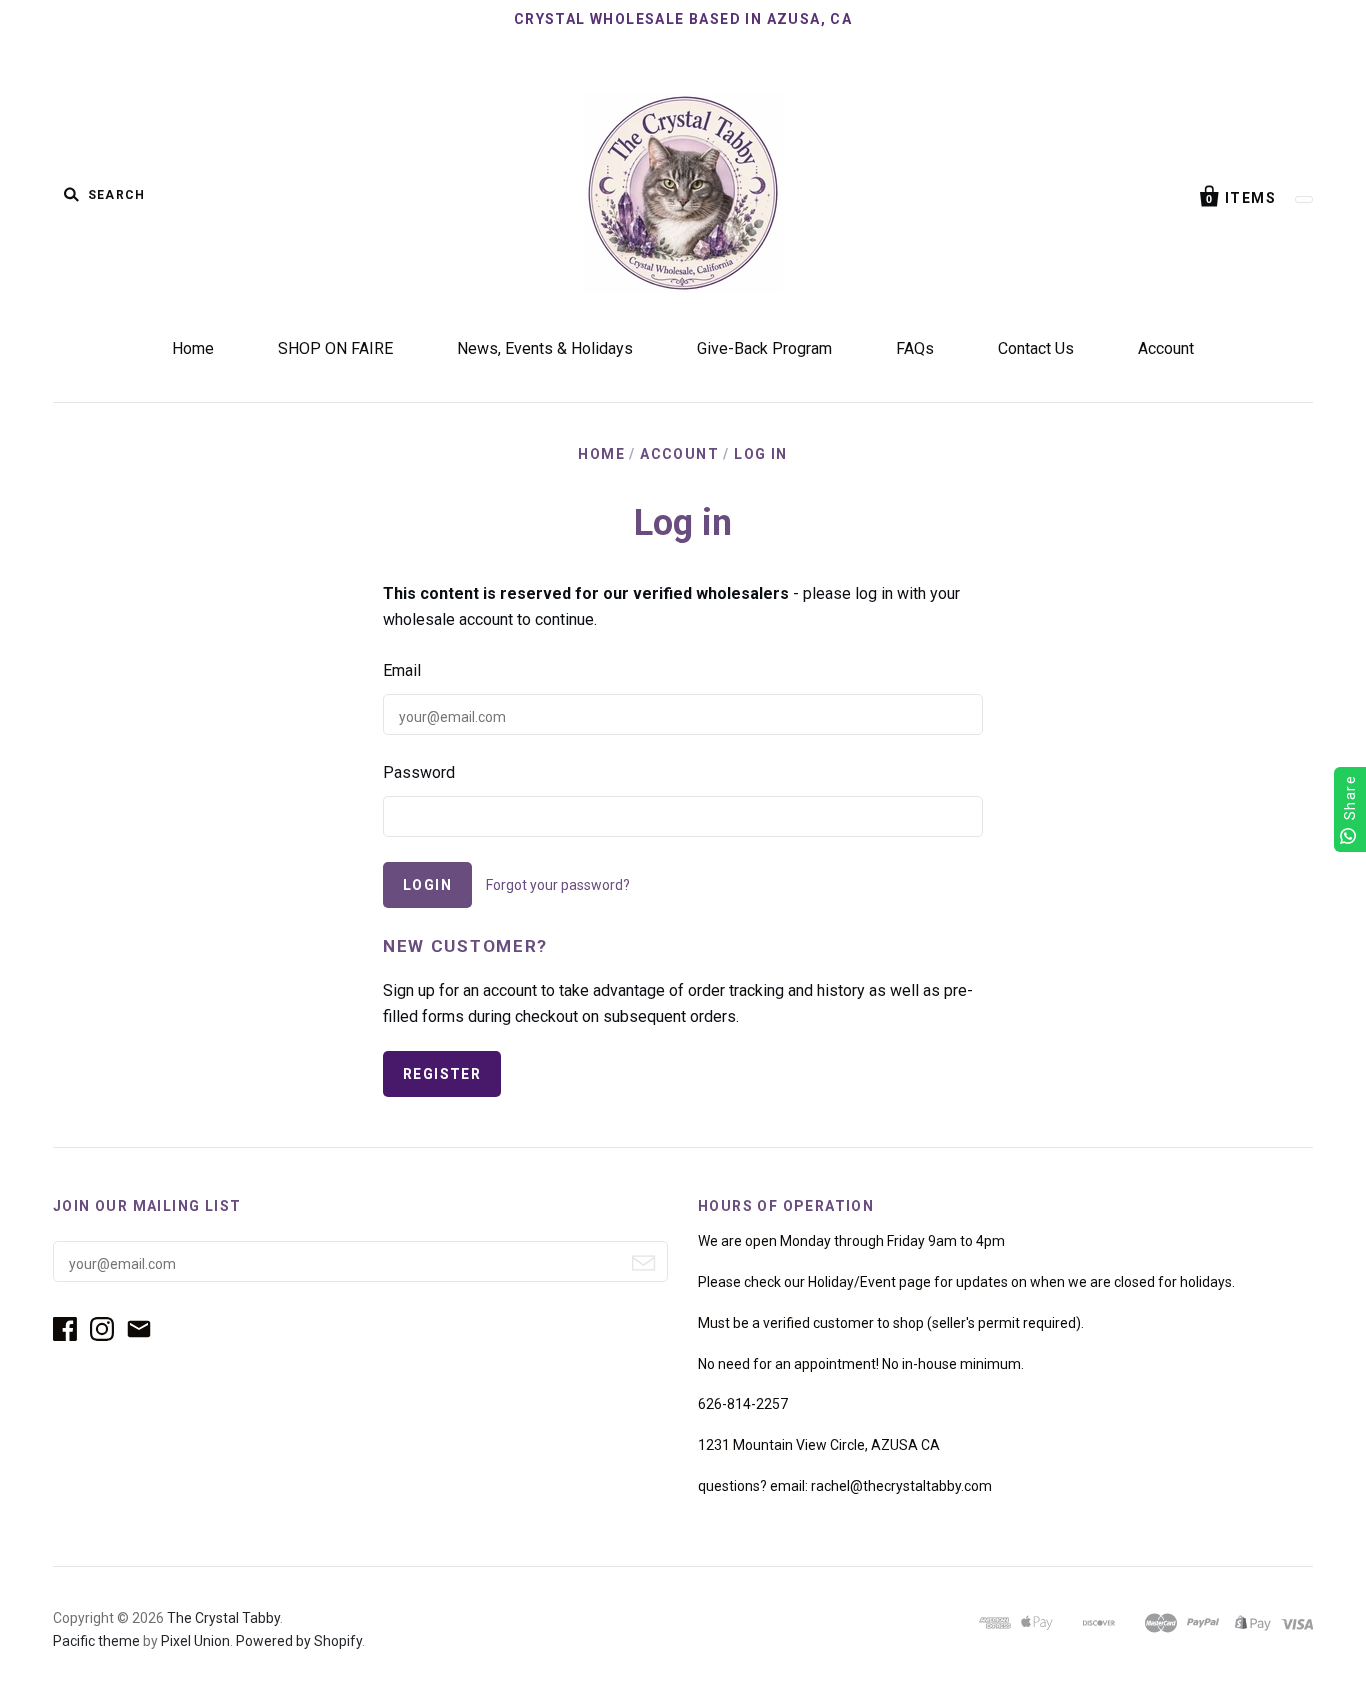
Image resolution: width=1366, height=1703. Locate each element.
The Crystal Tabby (223, 1618)
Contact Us (1036, 348)
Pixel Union (195, 1641)
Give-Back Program (764, 348)
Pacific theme (96, 1641)
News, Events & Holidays (545, 348)
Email (402, 670)
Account (1166, 348)
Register (442, 1074)
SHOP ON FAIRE (335, 348)
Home (193, 348)
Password (419, 772)
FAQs (915, 348)
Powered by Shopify (299, 1641)
